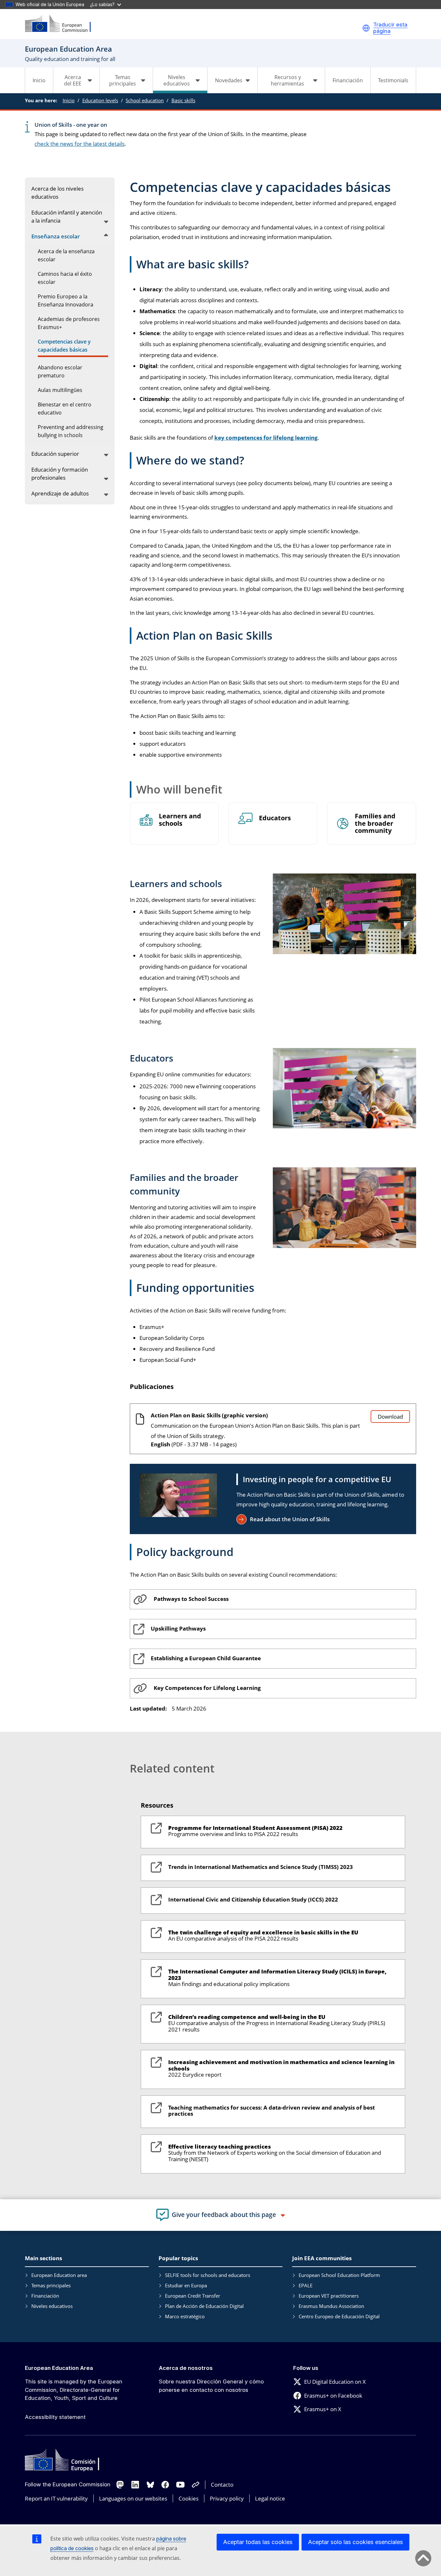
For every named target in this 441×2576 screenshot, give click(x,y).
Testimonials (393, 80)
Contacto (222, 2485)
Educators (275, 818)
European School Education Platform (339, 2275)
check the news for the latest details (80, 144)
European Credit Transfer (193, 2296)
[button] (366, 28)
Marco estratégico (185, 2316)
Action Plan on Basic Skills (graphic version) (209, 1415)
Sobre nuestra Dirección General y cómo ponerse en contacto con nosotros (211, 2386)
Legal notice (270, 2498)
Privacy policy (227, 2498)
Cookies (189, 2498)
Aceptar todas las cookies (258, 2542)
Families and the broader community (375, 824)
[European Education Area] (62, 24)
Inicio (39, 80)
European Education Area (59, 2368)
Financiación (348, 80)
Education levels (100, 100)
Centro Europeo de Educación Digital (339, 2316)
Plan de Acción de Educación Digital (204, 2306)
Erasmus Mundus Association (331, 2306)
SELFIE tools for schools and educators (208, 2275)
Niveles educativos (52, 2306)
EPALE (306, 2285)
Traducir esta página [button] (390, 28)
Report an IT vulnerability (56, 2498)
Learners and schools (180, 820)
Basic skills (183, 100)
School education (145, 100)
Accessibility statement (55, 2417)
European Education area (59, 2275)
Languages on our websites (133, 2498)
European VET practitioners (329, 2296)
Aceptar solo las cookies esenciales (355, 2542)
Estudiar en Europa (186, 2285)
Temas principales (51, 2285)
